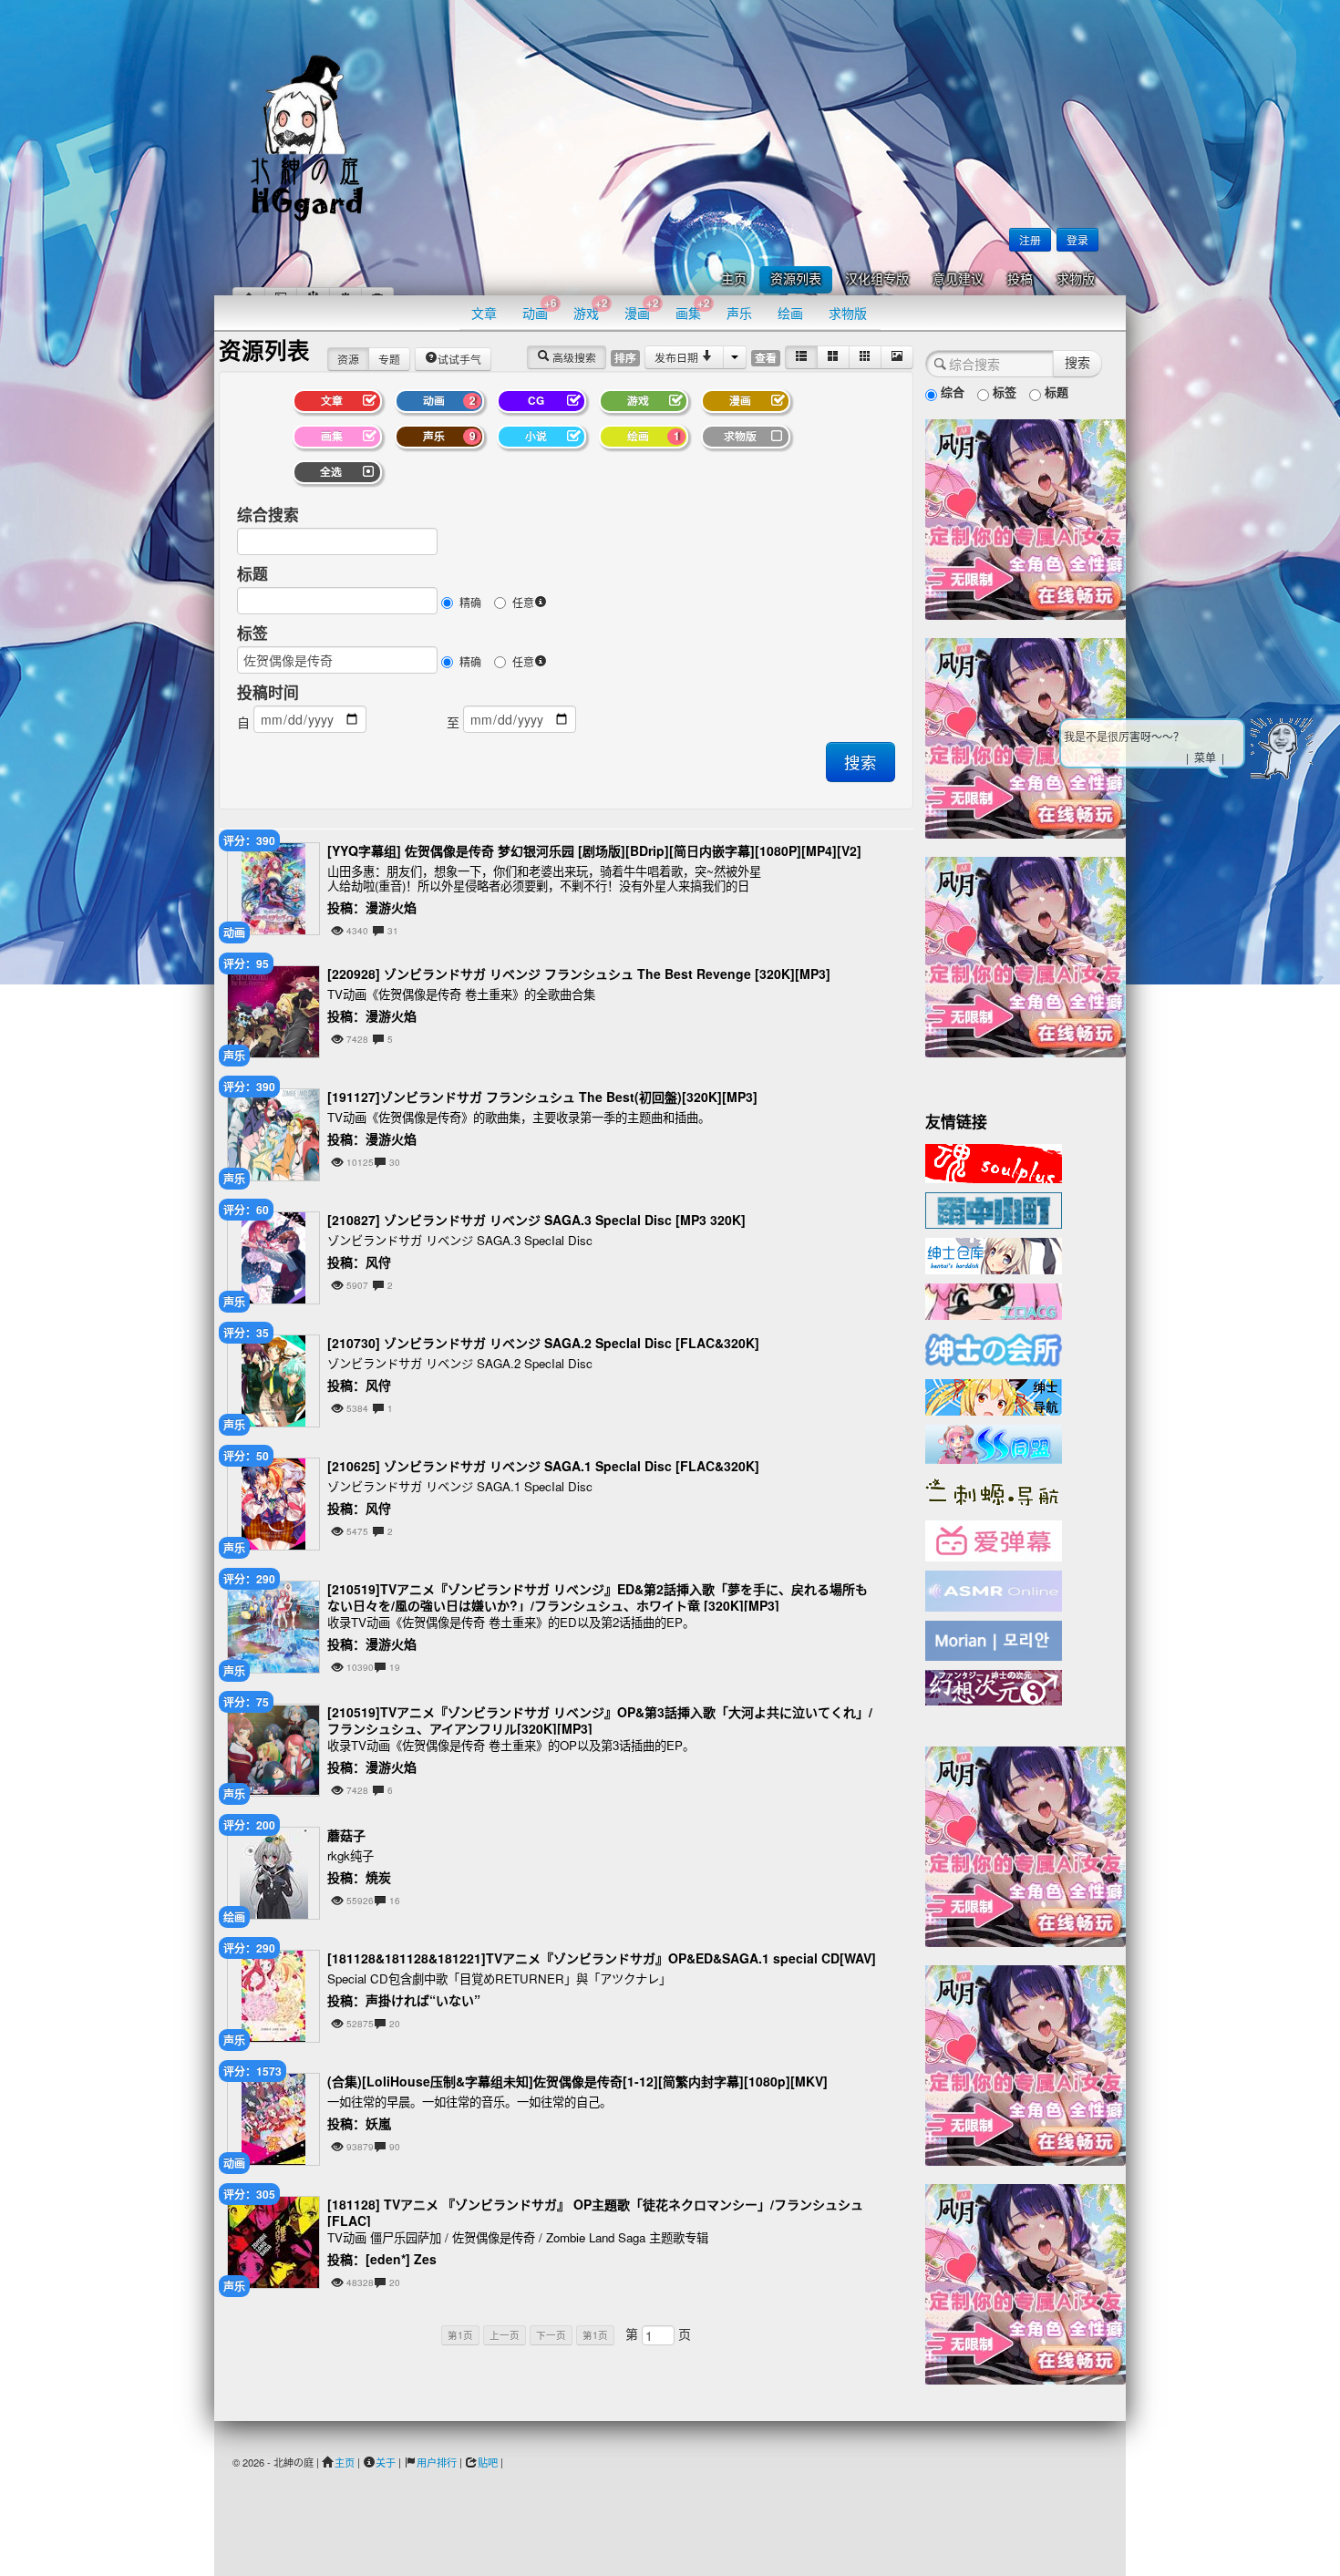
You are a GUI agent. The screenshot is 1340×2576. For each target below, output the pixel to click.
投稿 (1020, 279)
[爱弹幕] (994, 1540)
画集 (693, 309)
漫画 (642, 309)
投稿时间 (268, 692)
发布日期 (678, 357)
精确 (470, 602)
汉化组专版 (877, 279)
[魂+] (994, 1161)
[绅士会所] (994, 1347)
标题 (253, 573)
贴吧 (488, 2462)
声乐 (739, 313)
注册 (1030, 239)
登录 (1077, 239)
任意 (523, 602)
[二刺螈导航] (994, 1490)
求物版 (1076, 279)
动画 (540, 309)
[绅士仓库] (994, 1254)
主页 (734, 279)
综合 (951, 392)
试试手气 (459, 359)
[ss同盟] (994, 1442)
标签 (253, 633)
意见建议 (958, 279)
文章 (484, 313)
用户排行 (437, 2462)
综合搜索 (268, 514)
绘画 (790, 313)
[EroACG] (994, 1300)
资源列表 (796, 279)
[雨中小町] (994, 1209)
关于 (386, 2462)
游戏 (591, 309)
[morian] (994, 1639)
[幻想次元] (994, 1685)
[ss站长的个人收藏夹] (994, 1396)
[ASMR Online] (994, 1590)
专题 (389, 359)
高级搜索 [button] (573, 357)
